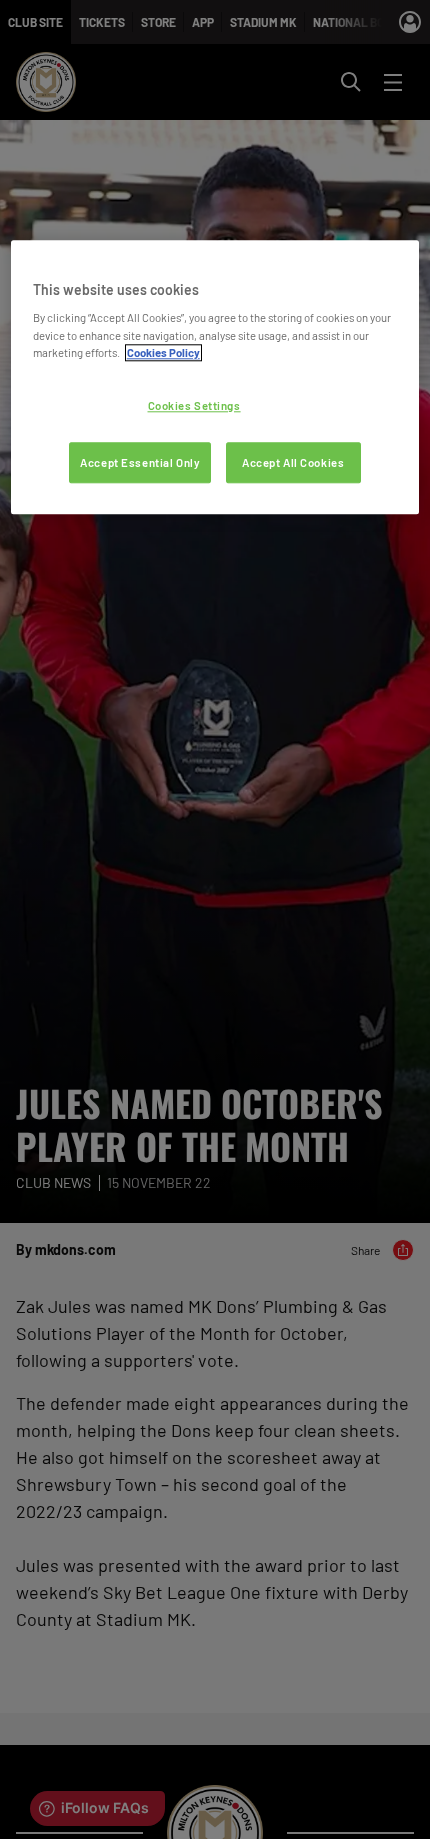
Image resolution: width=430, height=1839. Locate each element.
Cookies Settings (194, 405)
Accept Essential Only (140, 462)
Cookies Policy (163, 352)
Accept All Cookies (293, 462)
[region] (215, 377)
